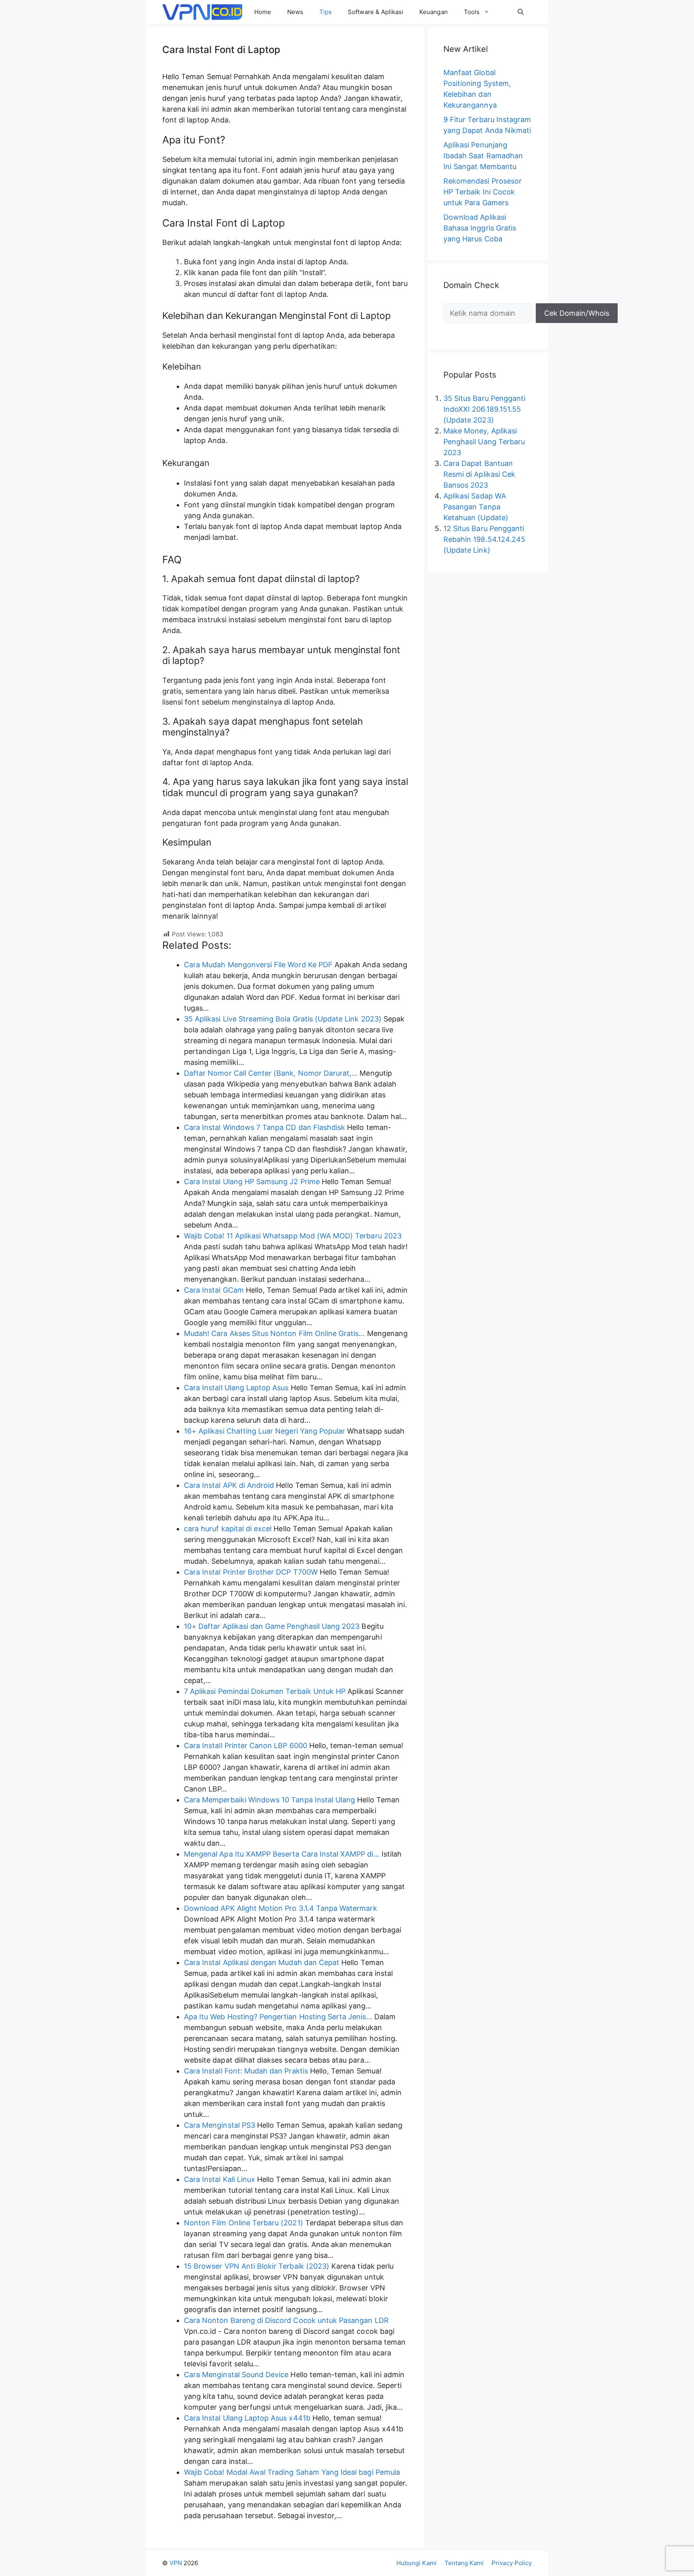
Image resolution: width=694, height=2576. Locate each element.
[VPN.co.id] (202, 12)
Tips (326, 12)
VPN (176, 2563)
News (295, 12)
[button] (521, 12)
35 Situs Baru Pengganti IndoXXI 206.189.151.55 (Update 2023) (484, 409)
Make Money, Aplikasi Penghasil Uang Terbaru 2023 (484, 442)
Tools (472, 12)
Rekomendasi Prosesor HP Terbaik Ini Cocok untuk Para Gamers (483, 192)
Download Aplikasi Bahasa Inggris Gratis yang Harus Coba (480, 228)
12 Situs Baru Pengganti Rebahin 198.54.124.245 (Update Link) (484, 539)
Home (263, 12)
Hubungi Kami (416, 2563)
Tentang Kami (464, 2563)
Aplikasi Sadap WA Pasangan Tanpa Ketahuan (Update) (476, 507)
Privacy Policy (512, 2563)
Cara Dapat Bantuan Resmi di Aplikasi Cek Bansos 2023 (479, 474)
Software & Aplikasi (376, 12)
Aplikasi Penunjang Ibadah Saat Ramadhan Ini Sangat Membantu (483, 156)
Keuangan (433, 12)
